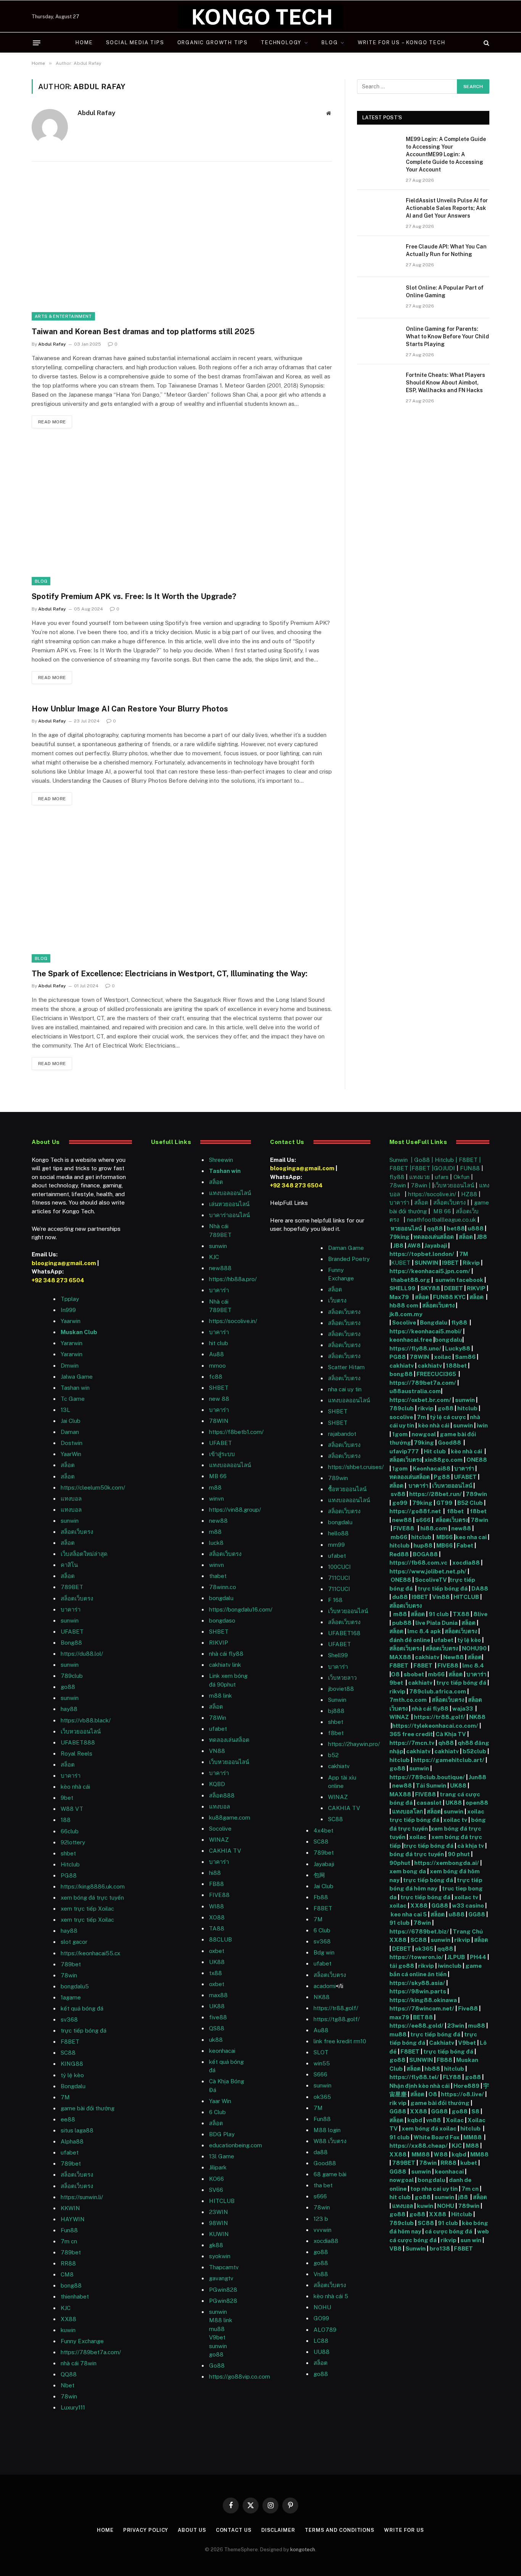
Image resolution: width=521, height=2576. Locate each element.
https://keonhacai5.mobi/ (426, 1331)
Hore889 (466, 2086)
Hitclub (70, 1864)
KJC (66, 2308)
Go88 (217, 2365)
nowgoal (424, 1434)
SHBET (219, 1388)
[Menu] (37, 43)
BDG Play (222, 2134)
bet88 (456, 1228)
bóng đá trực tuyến (417, 1854)
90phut (400, 1863)
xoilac (443, 1357)
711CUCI (339, 1578)
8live (480, 1614)
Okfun (462, 1177)
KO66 (216, 2179)
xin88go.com (444, 1460)
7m (421, 1417)
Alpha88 (72, 2141)
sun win (471, 2240)
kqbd (415, 2120)
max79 (399, 2017)
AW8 (415, 1246)
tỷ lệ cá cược (448, 1417)
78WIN (219, 1421)
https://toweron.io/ (416, 1957)
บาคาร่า (71, 1609)
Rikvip (471, 1263)
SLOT (321, 2052)
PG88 (69, 1875)
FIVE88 (405, 1528)
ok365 (424, 1949)
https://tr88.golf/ (336, 2008)
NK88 (322, 1997)
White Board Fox (437, 2137)
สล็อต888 (222, 1795)
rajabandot (342, 1434)
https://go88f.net (415, 1511)
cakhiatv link (225, 1665)
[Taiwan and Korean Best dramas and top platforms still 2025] (182, 249)
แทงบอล (71, 1499)
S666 (320, 2074)
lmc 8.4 (473, 1665)
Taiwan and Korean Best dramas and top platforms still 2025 (143, 332)
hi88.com (434, 1528)
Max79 (400, 1297)
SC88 (419, 1940)
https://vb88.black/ (86, 1720)
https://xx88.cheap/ (419, 2146)
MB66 (445, 1537)
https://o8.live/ (462, 2094)
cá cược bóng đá (449, 2231)
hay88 (69, 1709)
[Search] (486, 43)
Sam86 (465, 1357)
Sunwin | (402, 1160)
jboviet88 (341, 1689)
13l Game (222, 2156)
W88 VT (72, 1809)
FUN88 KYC (449, 1297)
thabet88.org (410, 1280)
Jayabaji (324, 1864)
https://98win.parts (418, 1991)
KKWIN (70, 2208)
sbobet (414, 1674)
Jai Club (71, 1421)
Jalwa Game (77, 1377)
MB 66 (218, 1476)
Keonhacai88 (432, 1468)
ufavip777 (404, 1451)
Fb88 (321, 1897)
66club (70, 1831)
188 (66, 1820)
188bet (456, 1366)
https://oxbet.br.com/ (420, 1400)
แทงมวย (420, 1177)
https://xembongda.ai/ (447, 1863)
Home (84, 42)
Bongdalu (73, 2086)
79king (400, 1237)
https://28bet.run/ (436, 1494)
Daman (70, 1432)
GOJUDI (444, 1168)
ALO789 (325, 2330)
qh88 (446, 1743)
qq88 (435, 1228)
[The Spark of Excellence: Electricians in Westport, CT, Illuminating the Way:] (182, 891)
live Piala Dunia (437, 1623)
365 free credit (411, 1734)
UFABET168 (344, 1633)
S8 (475, 2111)
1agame (71, 1997)
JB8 (482, 1237)
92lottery (73, 1842)
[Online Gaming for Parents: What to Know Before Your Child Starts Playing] (378, 339)
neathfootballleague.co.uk (442, 1220)
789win (338, 1478)
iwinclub (450, 1966)
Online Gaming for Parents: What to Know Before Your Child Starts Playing (447, 336)
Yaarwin (71, 1321)
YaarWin (71, 1454)
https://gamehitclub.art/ (449, 1760)
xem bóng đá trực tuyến (92, 1898)
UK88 (458, 1785)
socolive (401, 1417)
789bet (71, 1964)
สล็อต (68, 1465)
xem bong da (408, 1871)
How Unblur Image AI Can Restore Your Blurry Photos (130, 709)
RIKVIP (219, 1643)
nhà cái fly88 (226, 1654)
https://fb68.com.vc (418, 1563)
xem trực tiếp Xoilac (87, 1909)
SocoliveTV (431, 1580)
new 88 (219, 1399)
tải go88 (402, 1966)
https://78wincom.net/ (422, 2008)
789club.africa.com (438, 1691)
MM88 (473, 2137)
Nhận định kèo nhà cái (420, 2086)
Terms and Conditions (340, 2530)
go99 (401, 1503)
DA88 (480, 1588)
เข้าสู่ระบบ (222, 1454)
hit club (219, 1343)
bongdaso (222, 1620)
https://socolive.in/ (233, 1321)
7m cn (471, 2189)
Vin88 (441, 1597)
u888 (476, 1228)
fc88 (216, 1377)
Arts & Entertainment (63, 316)
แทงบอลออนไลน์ (230, 1193)
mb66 (399, 1537)
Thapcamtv (224, 2267)
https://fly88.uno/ (415, 1348)
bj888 (336, 1711)
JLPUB (456, 1957)
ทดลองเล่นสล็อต (229, 1740)
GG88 (440, 1906)
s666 (424, 1520)
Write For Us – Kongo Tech (402, 42)
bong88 (401, 1374)
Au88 (216, 1354)
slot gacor (74, 1942)
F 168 (335, 1600)
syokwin (220, 2256)
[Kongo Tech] (260, 17)
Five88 (468, 2008)
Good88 (325, 2163)
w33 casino (469, 1906)
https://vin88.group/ (235, 1510)
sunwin (70, 1521)
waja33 (463, 1709)
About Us (192, 2530)
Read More (52, 422)
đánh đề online (410, 1640)
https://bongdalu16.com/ (241, 1609)
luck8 (216, 1543)
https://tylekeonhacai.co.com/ (435, 1726)
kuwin (68, 2330)
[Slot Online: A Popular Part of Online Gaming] (378, 298)
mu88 (217, 2329)
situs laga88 (77, 2130)
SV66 (216, 2190)
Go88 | (425, 1160)
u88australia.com (415, 1391)
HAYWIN (73, 2219)
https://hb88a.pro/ (233, 1279)
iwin (482, 1425)
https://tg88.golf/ (337, 2019)
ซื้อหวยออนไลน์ (347, 1489)
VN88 (217, 1751)
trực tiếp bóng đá (443, 1588)
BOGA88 (425, 1554)
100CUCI (339, 1567)
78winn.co (223, 1587)
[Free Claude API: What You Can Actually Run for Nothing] (378, 256)
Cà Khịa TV (451, 1734)
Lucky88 (458, 1348)
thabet (218, 1576)
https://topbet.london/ (422, 1254)
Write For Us (404, 2530)
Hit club (435, 1451)
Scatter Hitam (346, 1367)
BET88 (423, 2017)
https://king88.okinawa (423, 2000)
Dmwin (70, 1366)
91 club (439, 1614)
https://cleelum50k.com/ (93, 1487)
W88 (441, 2154)
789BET (72, 1587)
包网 (319, 1875)
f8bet (336, 1733)
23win (456, 2026)
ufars (442, 1177)
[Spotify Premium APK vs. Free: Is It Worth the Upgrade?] (182, 514)
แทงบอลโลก (408, 1811)
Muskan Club (79, 1332)
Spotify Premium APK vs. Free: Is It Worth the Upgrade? (134, 596)
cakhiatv (339, 1766)
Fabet (465, 1545)
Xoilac (455, 2120)
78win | (421, 1185)
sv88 (398, 1494)
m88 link (220, 1696)
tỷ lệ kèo (469, 1640)
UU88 (322, 2352)
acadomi (325, 1986)
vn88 (433, 2120)
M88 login (327, 2130)
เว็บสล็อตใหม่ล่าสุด (84, 1554)
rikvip (426, 1408)
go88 (68, 1687)
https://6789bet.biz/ (419, 1931)
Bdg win (324, 1952)
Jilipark (218, 2167)
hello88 (338, 1533)
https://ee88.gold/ (416, 2026)
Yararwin (72, 1343)
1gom (400, 1434)
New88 (453, 1657)
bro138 (440, 2248)
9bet (67, 1798)
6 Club (217, 2112)
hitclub (467, 1408)
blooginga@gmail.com (64, 1263)
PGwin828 (223, 2290)
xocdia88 (466, 1563)
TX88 (461, 1614)
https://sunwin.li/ (82, 2197)
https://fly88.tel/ (414, 2077)
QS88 (217, 2028)
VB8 (396, 2248)
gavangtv (221, 2278)
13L (65, 1410)
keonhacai (450, 2171)
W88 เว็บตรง (330, 2141)
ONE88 (477, 1460)
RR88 (68, 2263)
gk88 (216, 2245)
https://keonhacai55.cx (90, 1953)
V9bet (217, 2337)
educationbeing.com (236, 2145)
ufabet (218, 1729)
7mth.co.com (409, 1700)
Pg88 (442, 1477)
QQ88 (69, 2374)
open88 (477, 1803)
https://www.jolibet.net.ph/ (428, 1571)
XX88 (68, 2319)
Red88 (399, 1554)
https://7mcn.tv (412, 1743)
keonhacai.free (411, 1340)
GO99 (321, 2318)
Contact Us (234, 2530)
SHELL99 (402, 1288)
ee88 (68, 2119)
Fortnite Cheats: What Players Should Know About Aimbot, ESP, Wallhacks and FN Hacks (445, 383)
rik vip (398, 2103)
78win (69, 1975)
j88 (463, 2197)
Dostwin (72, 1443)
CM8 (67, 2274)
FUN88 (470, 1168)
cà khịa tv (471, 1846)
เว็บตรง (337, 1300)
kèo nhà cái (75, 1787)
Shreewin (221, 1160)
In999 (68, 1310)
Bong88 (71, 1643)
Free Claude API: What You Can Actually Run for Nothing (446, 250)
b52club (474, 1751)
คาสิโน (69, 1565)
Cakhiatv (442, 2043)
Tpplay (70, 1299)
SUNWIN (426, 1263)
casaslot (429, 1803)
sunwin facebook (459, 1280)
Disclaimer (278, 2530)
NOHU (322, 2307)
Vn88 (321, 2274)
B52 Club (470, 1503)
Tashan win (75, 1388)
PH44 (478, 1957)
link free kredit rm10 (340, 2041)
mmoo (217, 1366)
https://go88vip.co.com (240, 2377)
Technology (281, 42)
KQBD (217, 1784)
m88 (215, 1487)
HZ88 (469, 1194)
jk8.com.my (406, 1314)
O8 (395, 1674)
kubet (469, 2163)
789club (72, 1676)
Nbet (68, 2385)
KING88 (72, 2064)
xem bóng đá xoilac (429, 2128)
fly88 (397, 1177)
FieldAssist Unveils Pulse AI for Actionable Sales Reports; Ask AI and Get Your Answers (447, 208)
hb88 (432, 2069)
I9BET (450, 1263)
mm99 (336, 1545)
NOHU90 (475, 1648)
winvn (216, 1499)
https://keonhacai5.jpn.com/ (430, 1271)
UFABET (72, 1632)
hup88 (423, 1545)
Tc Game (73, 1399)
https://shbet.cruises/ (356, 1467)
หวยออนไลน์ (407, 1228)
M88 (472, 2146)
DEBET (453, 1288)
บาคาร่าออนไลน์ (229, 1215)
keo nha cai (471, 1537)
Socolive (404, 1322)
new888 (220, 1268)
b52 (333, 1755)
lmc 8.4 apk (424, 1631)
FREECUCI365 (436, 1374)
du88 (400, 1597)
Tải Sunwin (431, 1785)
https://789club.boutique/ (427, 1777)
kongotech (303, 2550)
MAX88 (401, 1657)
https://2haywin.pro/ (354, 1744)
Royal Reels (76, 1753)
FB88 (445, 2060)
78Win (218, 1718)
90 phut (459, 1854)
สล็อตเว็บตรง (77, 1532)
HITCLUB (222, 2201)
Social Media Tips (135, 42)
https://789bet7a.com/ (91, 2352)
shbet (68, 1853)
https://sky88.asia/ (417, 1983)
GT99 (444, 1503)
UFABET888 (78, 1742)
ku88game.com (230, 1817)
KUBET (401, 1263)
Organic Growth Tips (213, 42)
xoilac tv (455, 1820)
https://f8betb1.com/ (236, 1432)
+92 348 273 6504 (58, 1280)
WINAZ (219, 1840)
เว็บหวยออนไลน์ (81, 1731)
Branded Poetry (349, 1259)
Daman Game (346, 1248)
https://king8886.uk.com (93, 1886)
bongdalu (221, 1598)
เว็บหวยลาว (342, 1678)
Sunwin (337, 1700)
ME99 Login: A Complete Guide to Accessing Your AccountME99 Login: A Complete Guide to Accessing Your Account (446, 154)
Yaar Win (220, 2101)
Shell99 (338, 1655)
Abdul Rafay (96, 113)
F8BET (70, 2042)
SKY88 (430, 1288)
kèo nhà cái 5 (331, 2296)
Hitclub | (447, 1160)
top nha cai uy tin (434, 2189)
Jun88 (478, 1777)
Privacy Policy (146, 2530)
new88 (218, 1521)
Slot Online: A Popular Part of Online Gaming (445, 292)
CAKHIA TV (225, 1851)
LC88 (321, 2341)
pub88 (402, 1623)
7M (65, 2097)
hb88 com (404, 1305)
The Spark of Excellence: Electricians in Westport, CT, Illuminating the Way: (170, 974)
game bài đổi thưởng (88, 2108)
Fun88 (69, 2230)
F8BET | (470, 1160)
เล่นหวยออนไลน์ (229, 1204)
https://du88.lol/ (82, 1654)
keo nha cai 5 (409, 1914)
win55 (322, 2063)
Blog (330, 42)
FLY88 (452, 2077)
